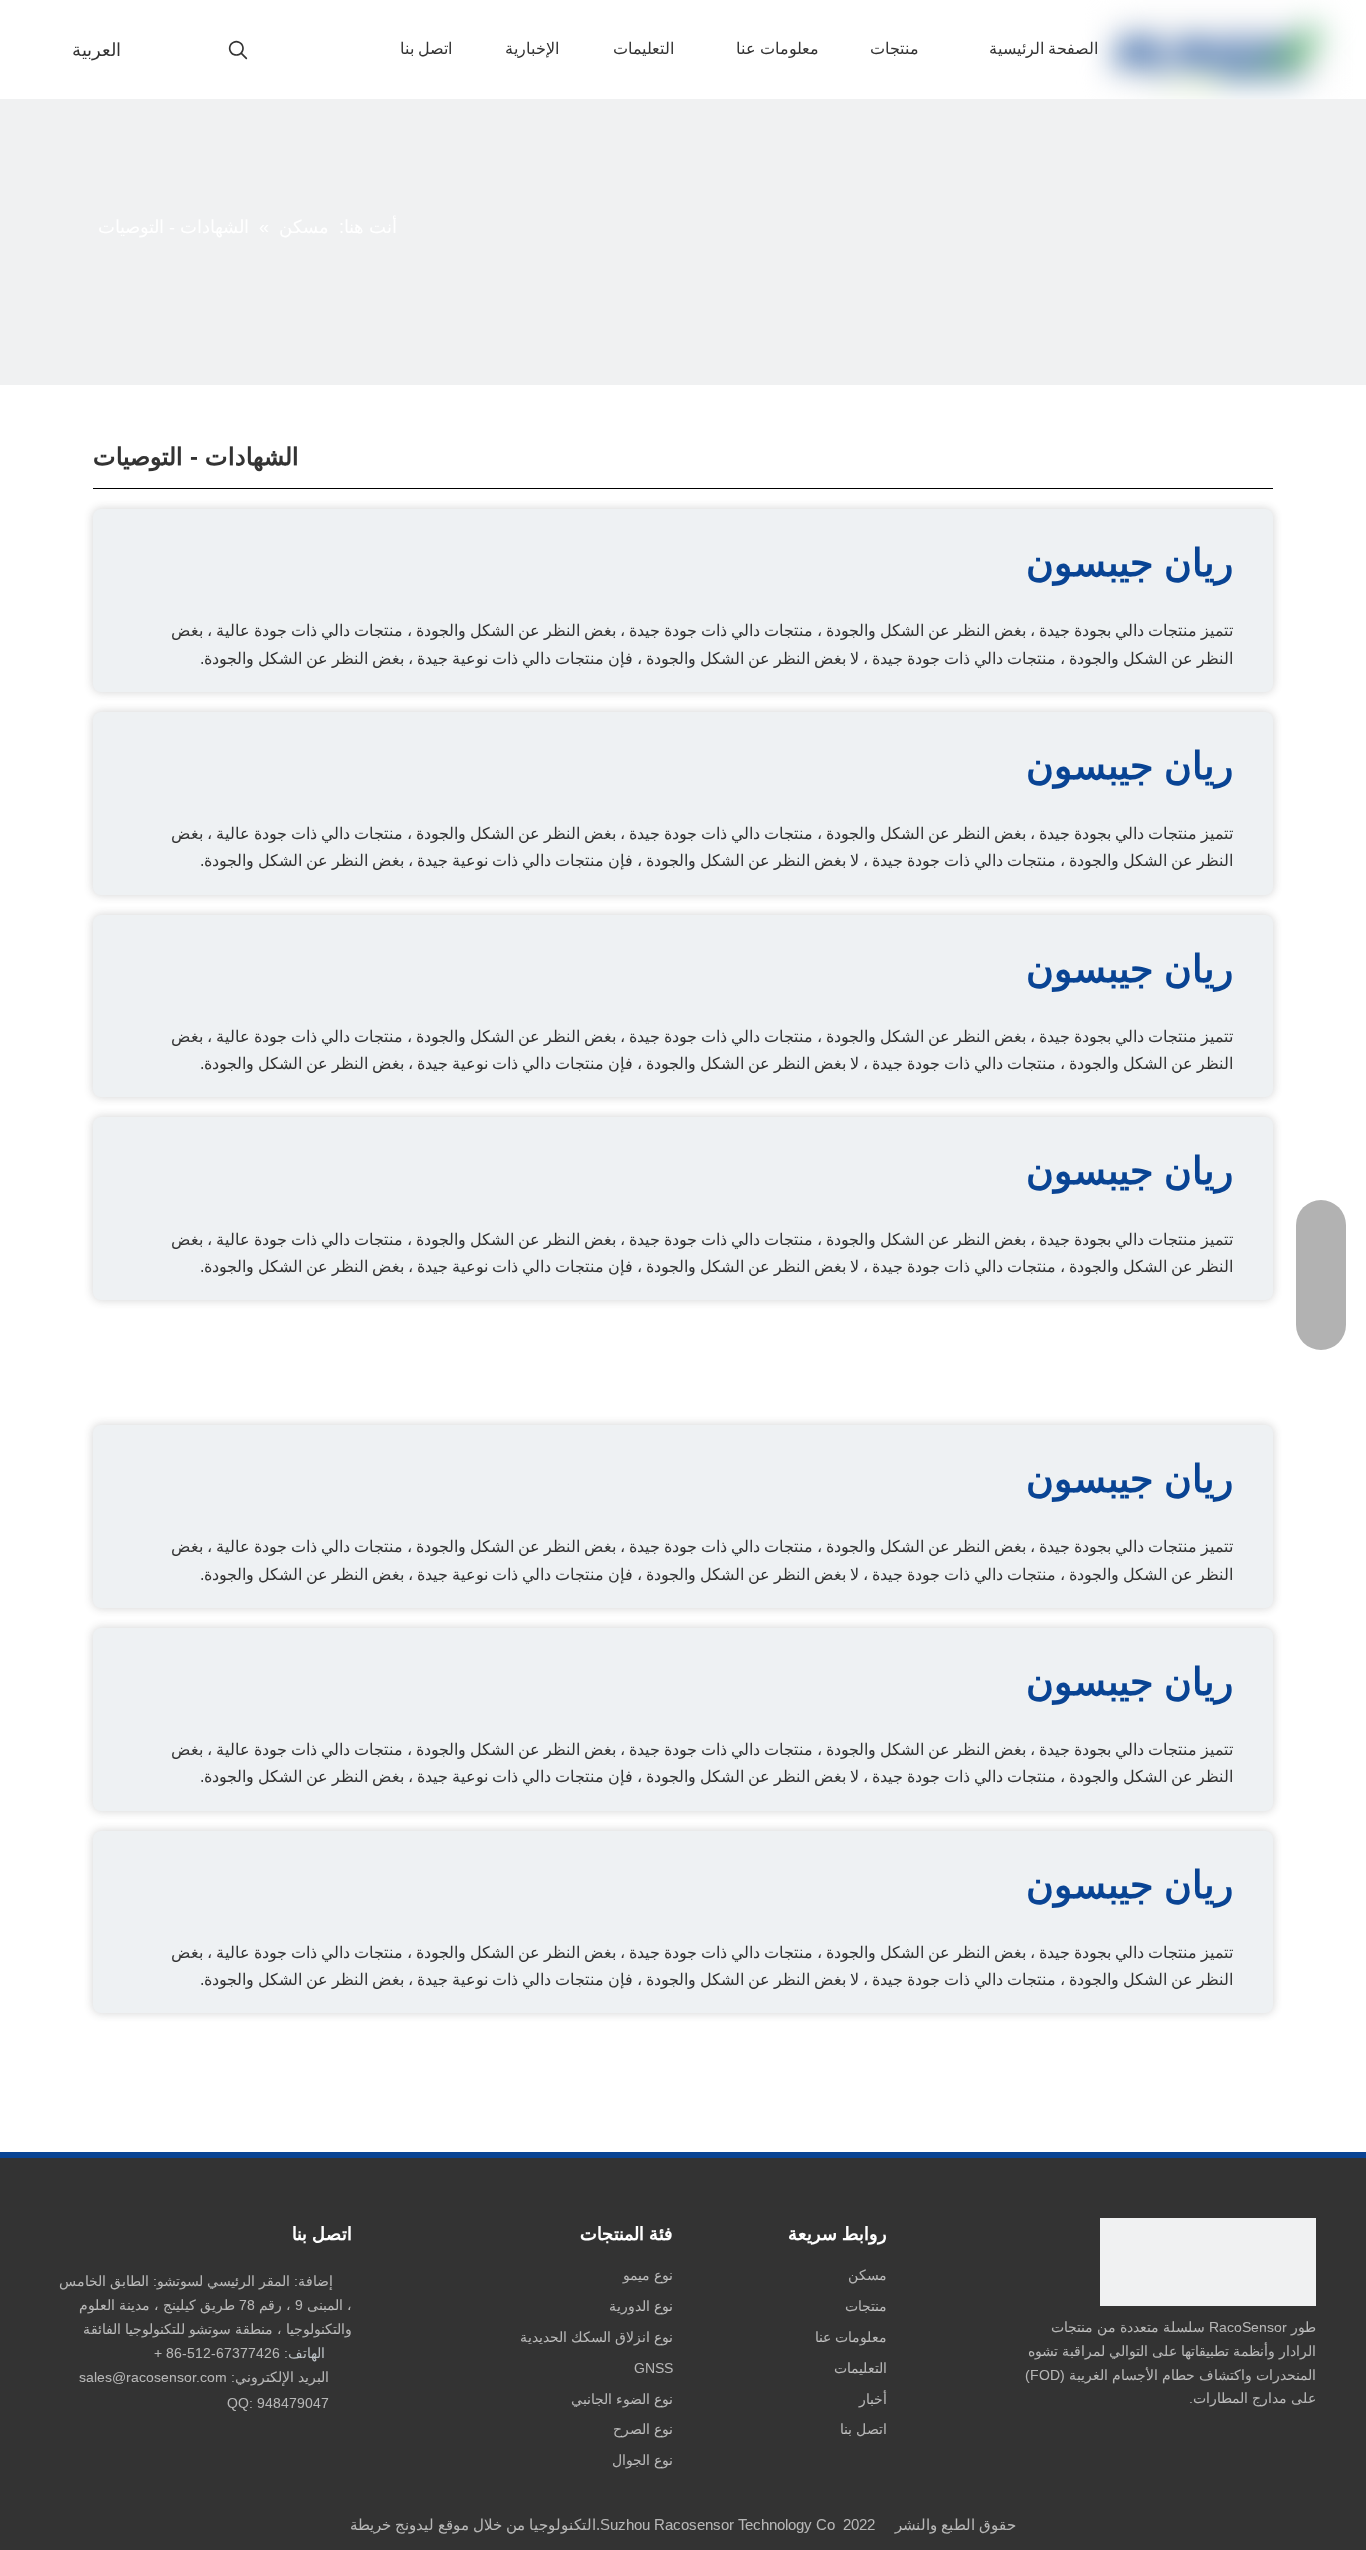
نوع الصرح (643, 2429)
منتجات (866, 2306)
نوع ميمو (648, 2275)
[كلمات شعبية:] (238, 51)
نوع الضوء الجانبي (622, 2399)
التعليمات (860, 2368)
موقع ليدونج (432, 2524)
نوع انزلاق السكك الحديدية (596, 2337)
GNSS (653, 2368)
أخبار (873, 2399)
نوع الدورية (641, 2306)
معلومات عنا (851, 2337)
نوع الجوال (642, 2460)
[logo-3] (1208, 2262)
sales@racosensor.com (153, 2377)
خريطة (370, 2524)
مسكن (867, 2275)
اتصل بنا (863, 2429)
